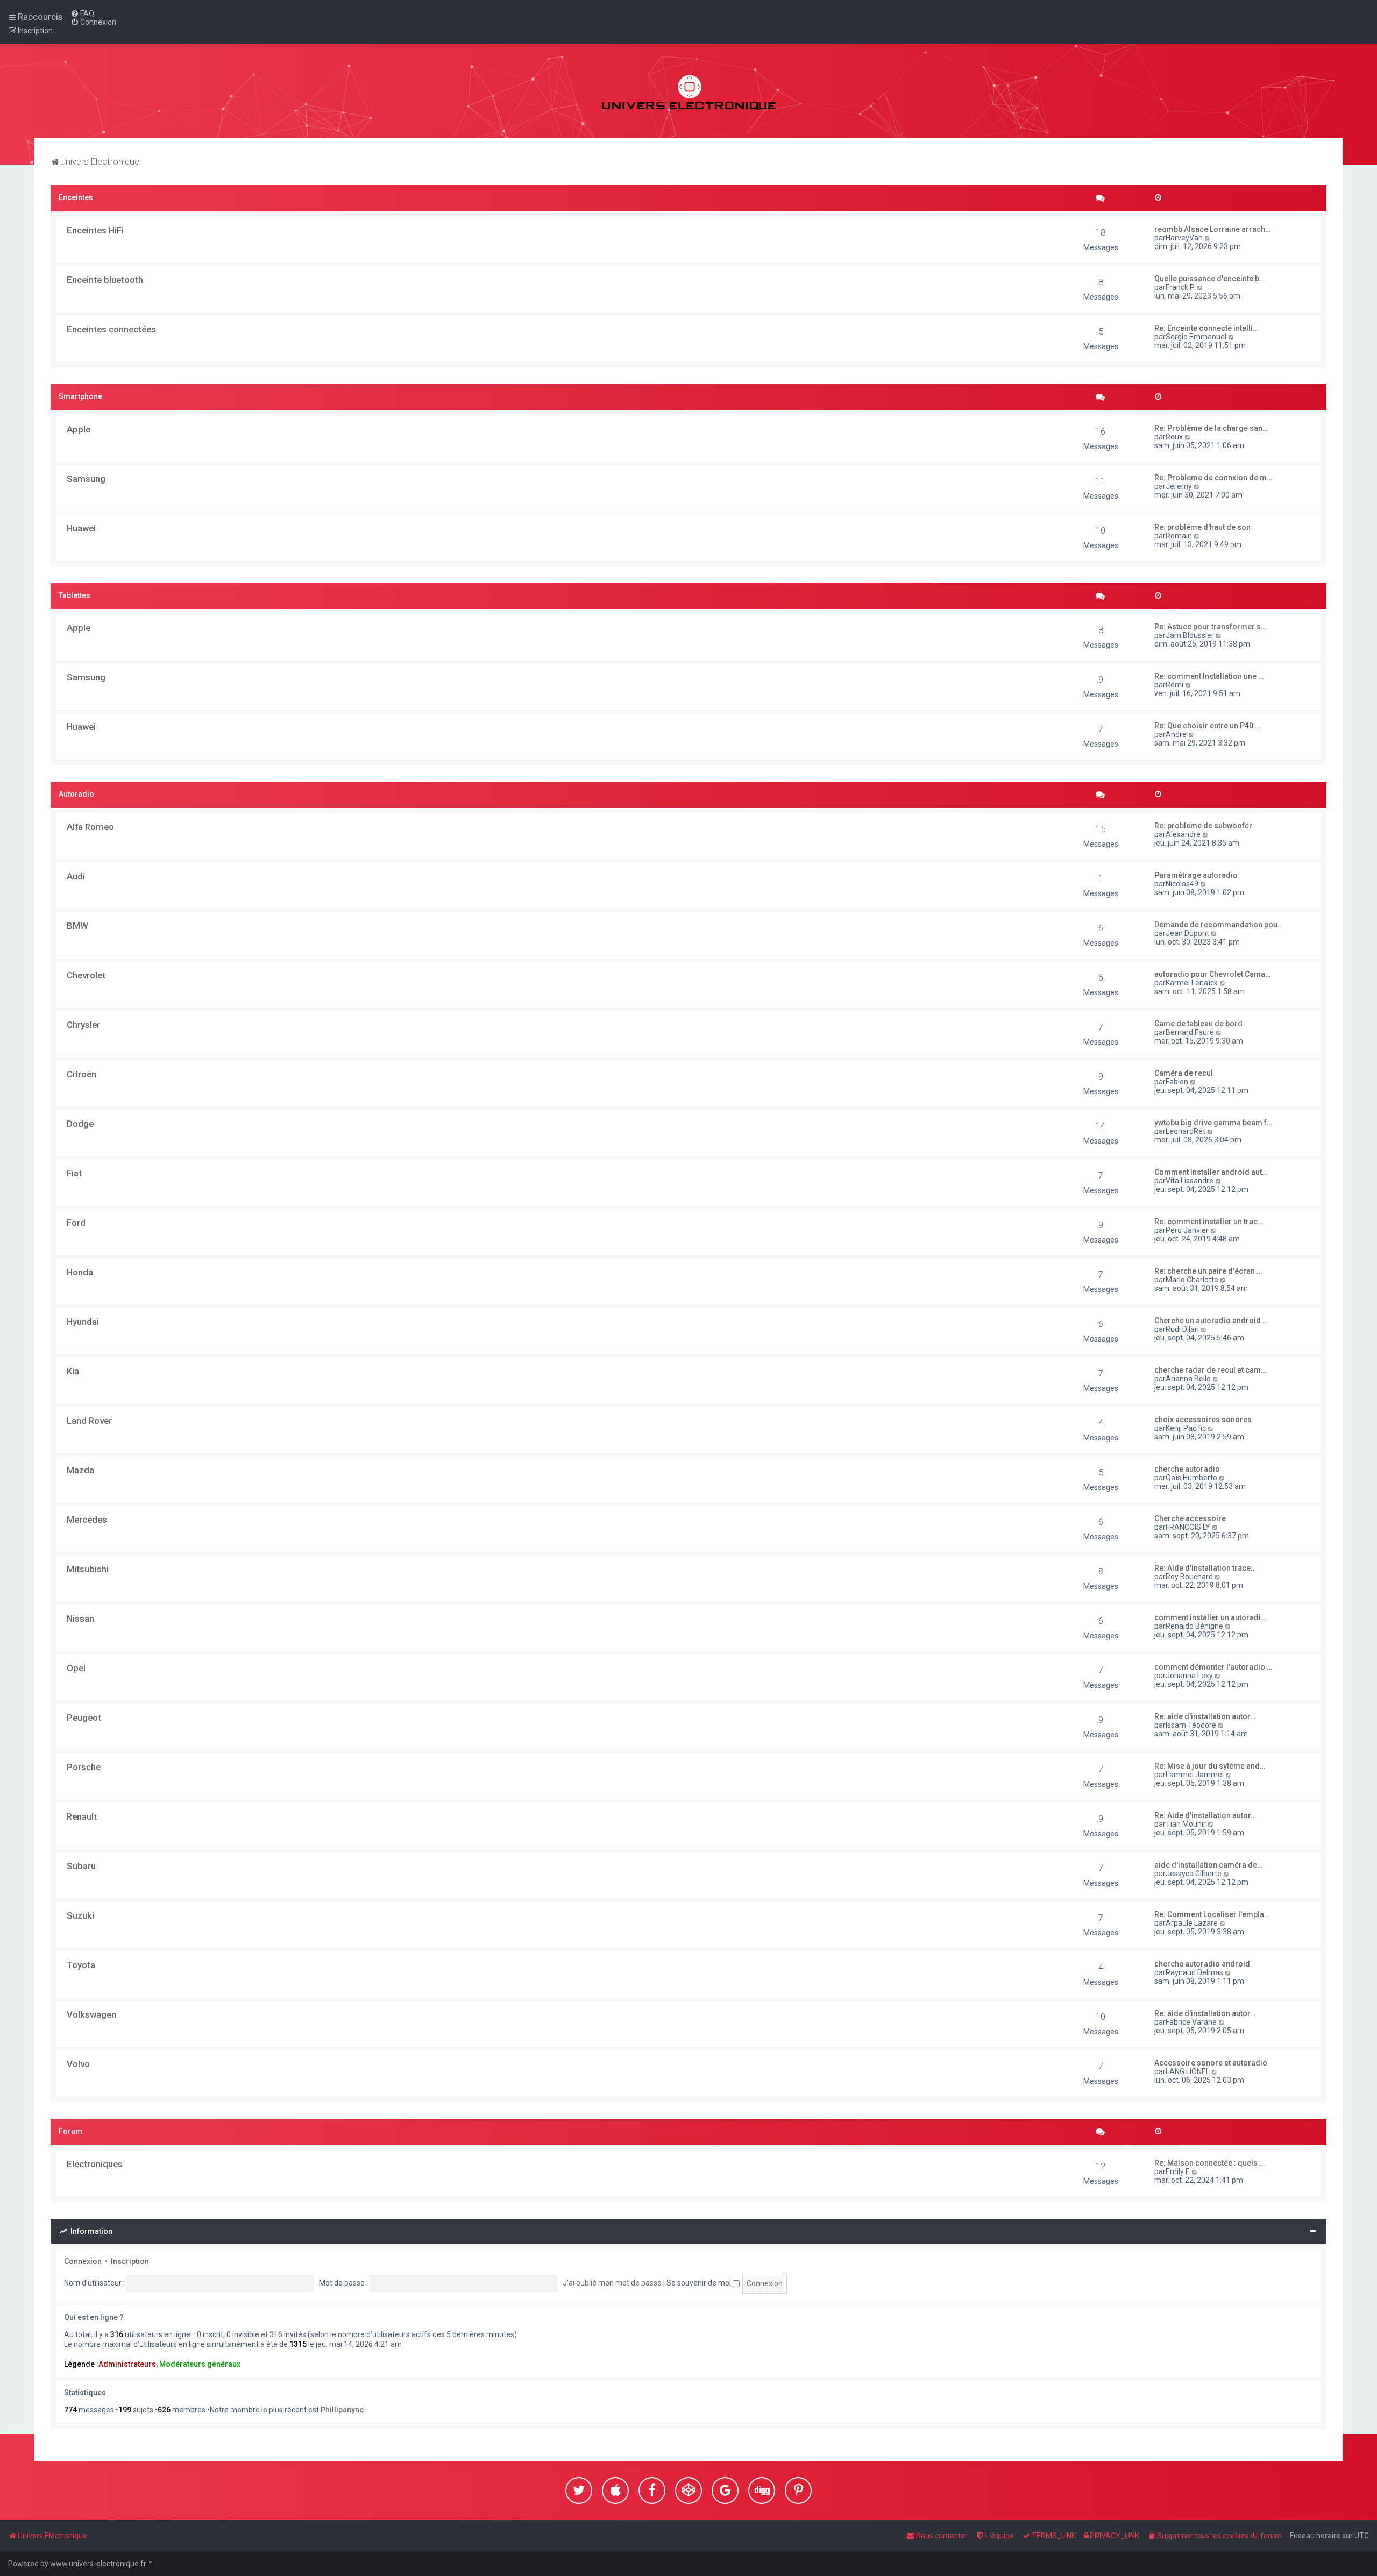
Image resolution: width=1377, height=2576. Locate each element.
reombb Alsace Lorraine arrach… (1212, 229)
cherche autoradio (1187, 1469)
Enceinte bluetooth (105, 280)
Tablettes (74, 595)
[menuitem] (82, 13)
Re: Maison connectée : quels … (1209, 2163)
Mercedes (87, 1520)
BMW (77, 926)
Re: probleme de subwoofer (1203, 826)
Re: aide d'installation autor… (1205, 1716)
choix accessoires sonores (1203, 1420)
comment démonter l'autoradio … (1213, 1667)
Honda (80, 1272)
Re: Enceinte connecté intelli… (1206, 328)
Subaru (81, 1866)
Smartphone (80, 396)
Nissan (80, 1619)
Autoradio (76, 794)
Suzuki (80, 1915)
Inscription (130, 2261)
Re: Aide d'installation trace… (1205, 1568)
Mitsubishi (88, 1569)
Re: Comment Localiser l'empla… (1212, 1914)
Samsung (86, 479)
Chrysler (83, 1025)
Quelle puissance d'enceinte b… (1209, 279)
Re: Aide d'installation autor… (1205, 1815)
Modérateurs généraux (200, 2364)
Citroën (81, 1074)
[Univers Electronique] (689, 91)
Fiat (74, 1173)
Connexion (83, 2261)
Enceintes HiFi (95, 230)
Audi (76, 876)
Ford (76, 1223)
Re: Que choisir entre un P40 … (1207, 726)
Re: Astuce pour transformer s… (1210, 627)
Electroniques (95, 2164)
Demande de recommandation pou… (1219, 925)
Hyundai (83, 1322)
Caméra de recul (1184, 1073)
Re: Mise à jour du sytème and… (1210, 1766)
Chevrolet (86, 975)
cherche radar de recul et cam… (1210, 1370)
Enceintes (76, 197)
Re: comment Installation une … (1209, 676)
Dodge (80, 1124)
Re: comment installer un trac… (1209, 1222)
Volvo (78, 2064)
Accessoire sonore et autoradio (1211, 2063)
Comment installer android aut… (1211, 1172)
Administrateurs (127, 2364)
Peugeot (84, 1718)
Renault (82, 1816)
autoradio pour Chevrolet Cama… (1212, 974)
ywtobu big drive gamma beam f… (1213, 1123)
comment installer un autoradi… (1210, 1617)
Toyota (81, 1965)
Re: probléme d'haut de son (1202, 527)
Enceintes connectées (111, 329)
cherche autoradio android (1202, 1964)
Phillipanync (342, 2410)
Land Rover (89, 1421)
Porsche (84, 1767)
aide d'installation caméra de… (1208, 1865)
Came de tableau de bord (1198, 1024)
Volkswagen (91, 2014)
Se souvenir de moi (700, 2283)
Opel (76, 1668)
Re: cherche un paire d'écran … (1208, 1271)
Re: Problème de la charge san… (1211, 428)
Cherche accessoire (1190, 1518)
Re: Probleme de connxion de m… (1213, 478)
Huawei (81, 528)
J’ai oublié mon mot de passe (612, 2283)
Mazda (80, 1470)
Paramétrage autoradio (1196, 875)
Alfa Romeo (90, 827)
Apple (79, 429)
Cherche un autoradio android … (1211, 1321)
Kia (73, 1371)
